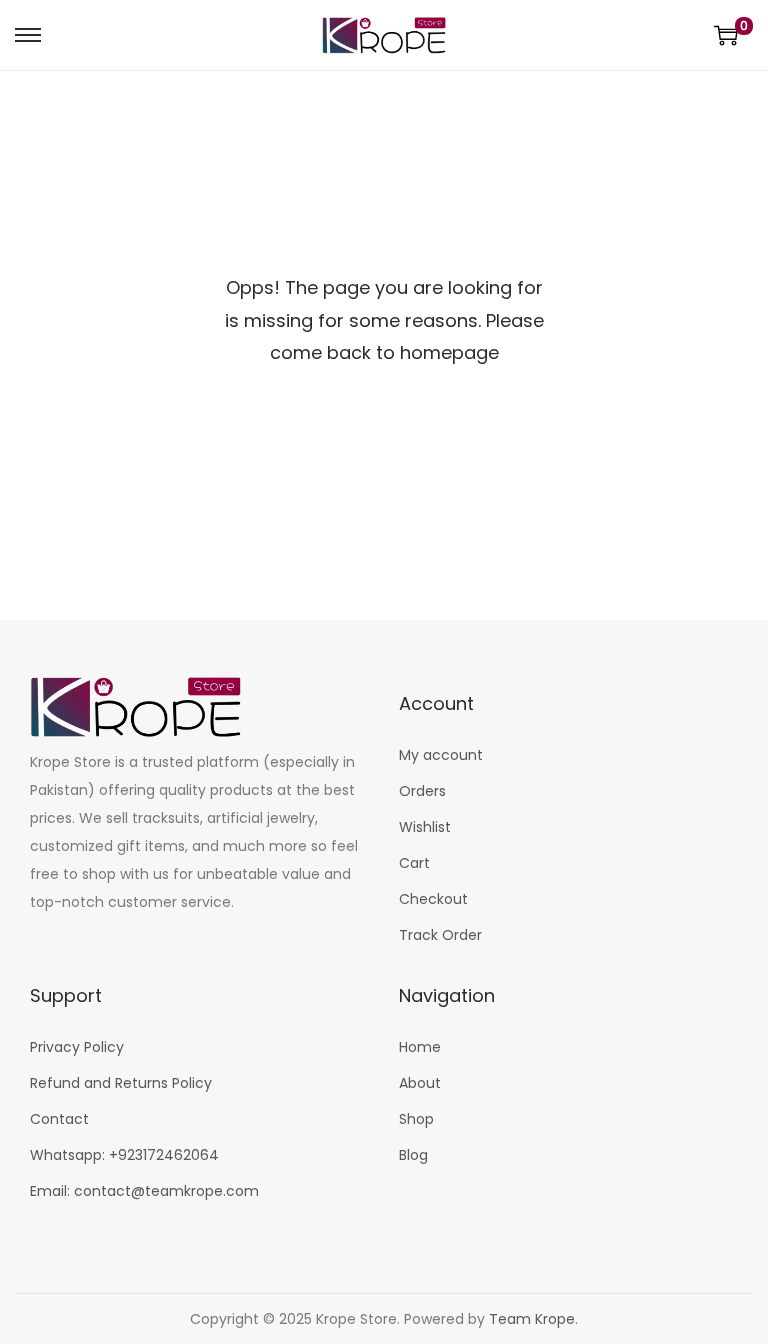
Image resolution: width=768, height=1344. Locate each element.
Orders (422, 791)
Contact (59, 1119)
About (420, 1083)
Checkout (433, 899)
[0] (726, 35)
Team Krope (532, 1319)
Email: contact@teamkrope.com (144, 1191)
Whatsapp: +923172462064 (124, 1155)
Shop (416, 1119)
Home (420, 1047)
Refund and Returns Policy (121, 1083)
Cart (414, 863)
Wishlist (425, 827)
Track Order (440, 935)
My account (441, 755)
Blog (413, 1155)
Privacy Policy (77, 1047)
